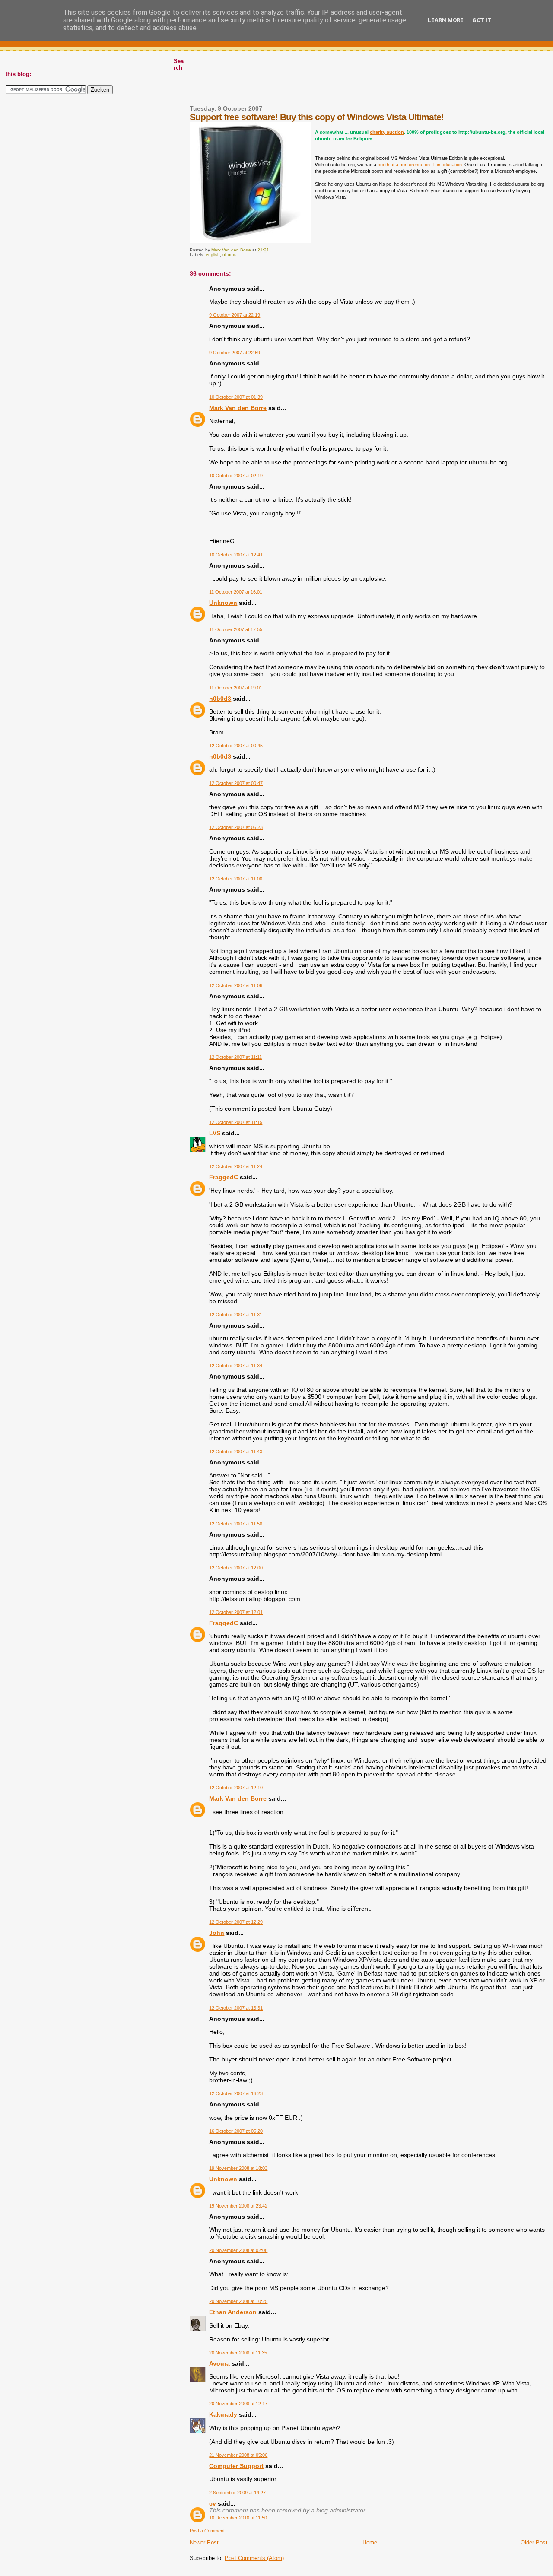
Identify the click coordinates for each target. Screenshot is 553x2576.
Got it (482, 20)
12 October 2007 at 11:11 (235, 1057)
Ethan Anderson (233, 2312)
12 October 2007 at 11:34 (236, 1366)
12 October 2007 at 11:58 (236, 1524)
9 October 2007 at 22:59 (235, 353)
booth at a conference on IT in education (420, 165)
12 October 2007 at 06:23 (236, 827)
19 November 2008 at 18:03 (238, 2168)
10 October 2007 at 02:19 (236, 476)
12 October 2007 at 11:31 (236, 1315)
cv (213, 2503)
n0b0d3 (220, 699)
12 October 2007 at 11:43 (236, 1452)
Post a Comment (207, 2531)
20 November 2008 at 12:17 (238, 2404)
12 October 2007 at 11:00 (236, 879)
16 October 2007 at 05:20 (236, 2131)
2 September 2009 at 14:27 (237, 2493)
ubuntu (230, 255)
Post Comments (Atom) (254, 2558)
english (213, 255)
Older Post (534, 2543)
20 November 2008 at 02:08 (238, 2250)
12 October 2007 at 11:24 (236, 1166)
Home (370, 2543)
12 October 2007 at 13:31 (236, 2008)
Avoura (219, 2363)
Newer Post (204, 2543)
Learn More (446, 20)
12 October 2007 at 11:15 (236, 1122)
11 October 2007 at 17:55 (236, 629)
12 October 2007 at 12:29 (236, 1922)
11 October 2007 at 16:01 (236, 592)
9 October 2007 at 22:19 (235, 315)
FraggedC (224, 1177)
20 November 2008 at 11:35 (238, 2353)
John (217, 1933)
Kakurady (223, 2414)
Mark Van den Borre (238, 408)
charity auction (387, 132)
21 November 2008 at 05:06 (238, 2455)
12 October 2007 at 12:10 (236, 1788)
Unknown (223, 603)
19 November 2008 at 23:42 (238, 2206)
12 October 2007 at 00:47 (236, 783)
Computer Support (236, 2466)
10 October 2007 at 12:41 (236, 555)
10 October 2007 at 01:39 (236, 397)
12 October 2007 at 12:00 (236, 1568)
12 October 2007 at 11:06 (236, 985)
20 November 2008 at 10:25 (238, 2301)
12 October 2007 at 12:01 (236, 1612)
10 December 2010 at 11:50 (238, 2518)
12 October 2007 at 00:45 (236, 746)
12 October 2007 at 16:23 (236, 2093)
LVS (215, 1133)
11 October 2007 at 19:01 (236, 688)
